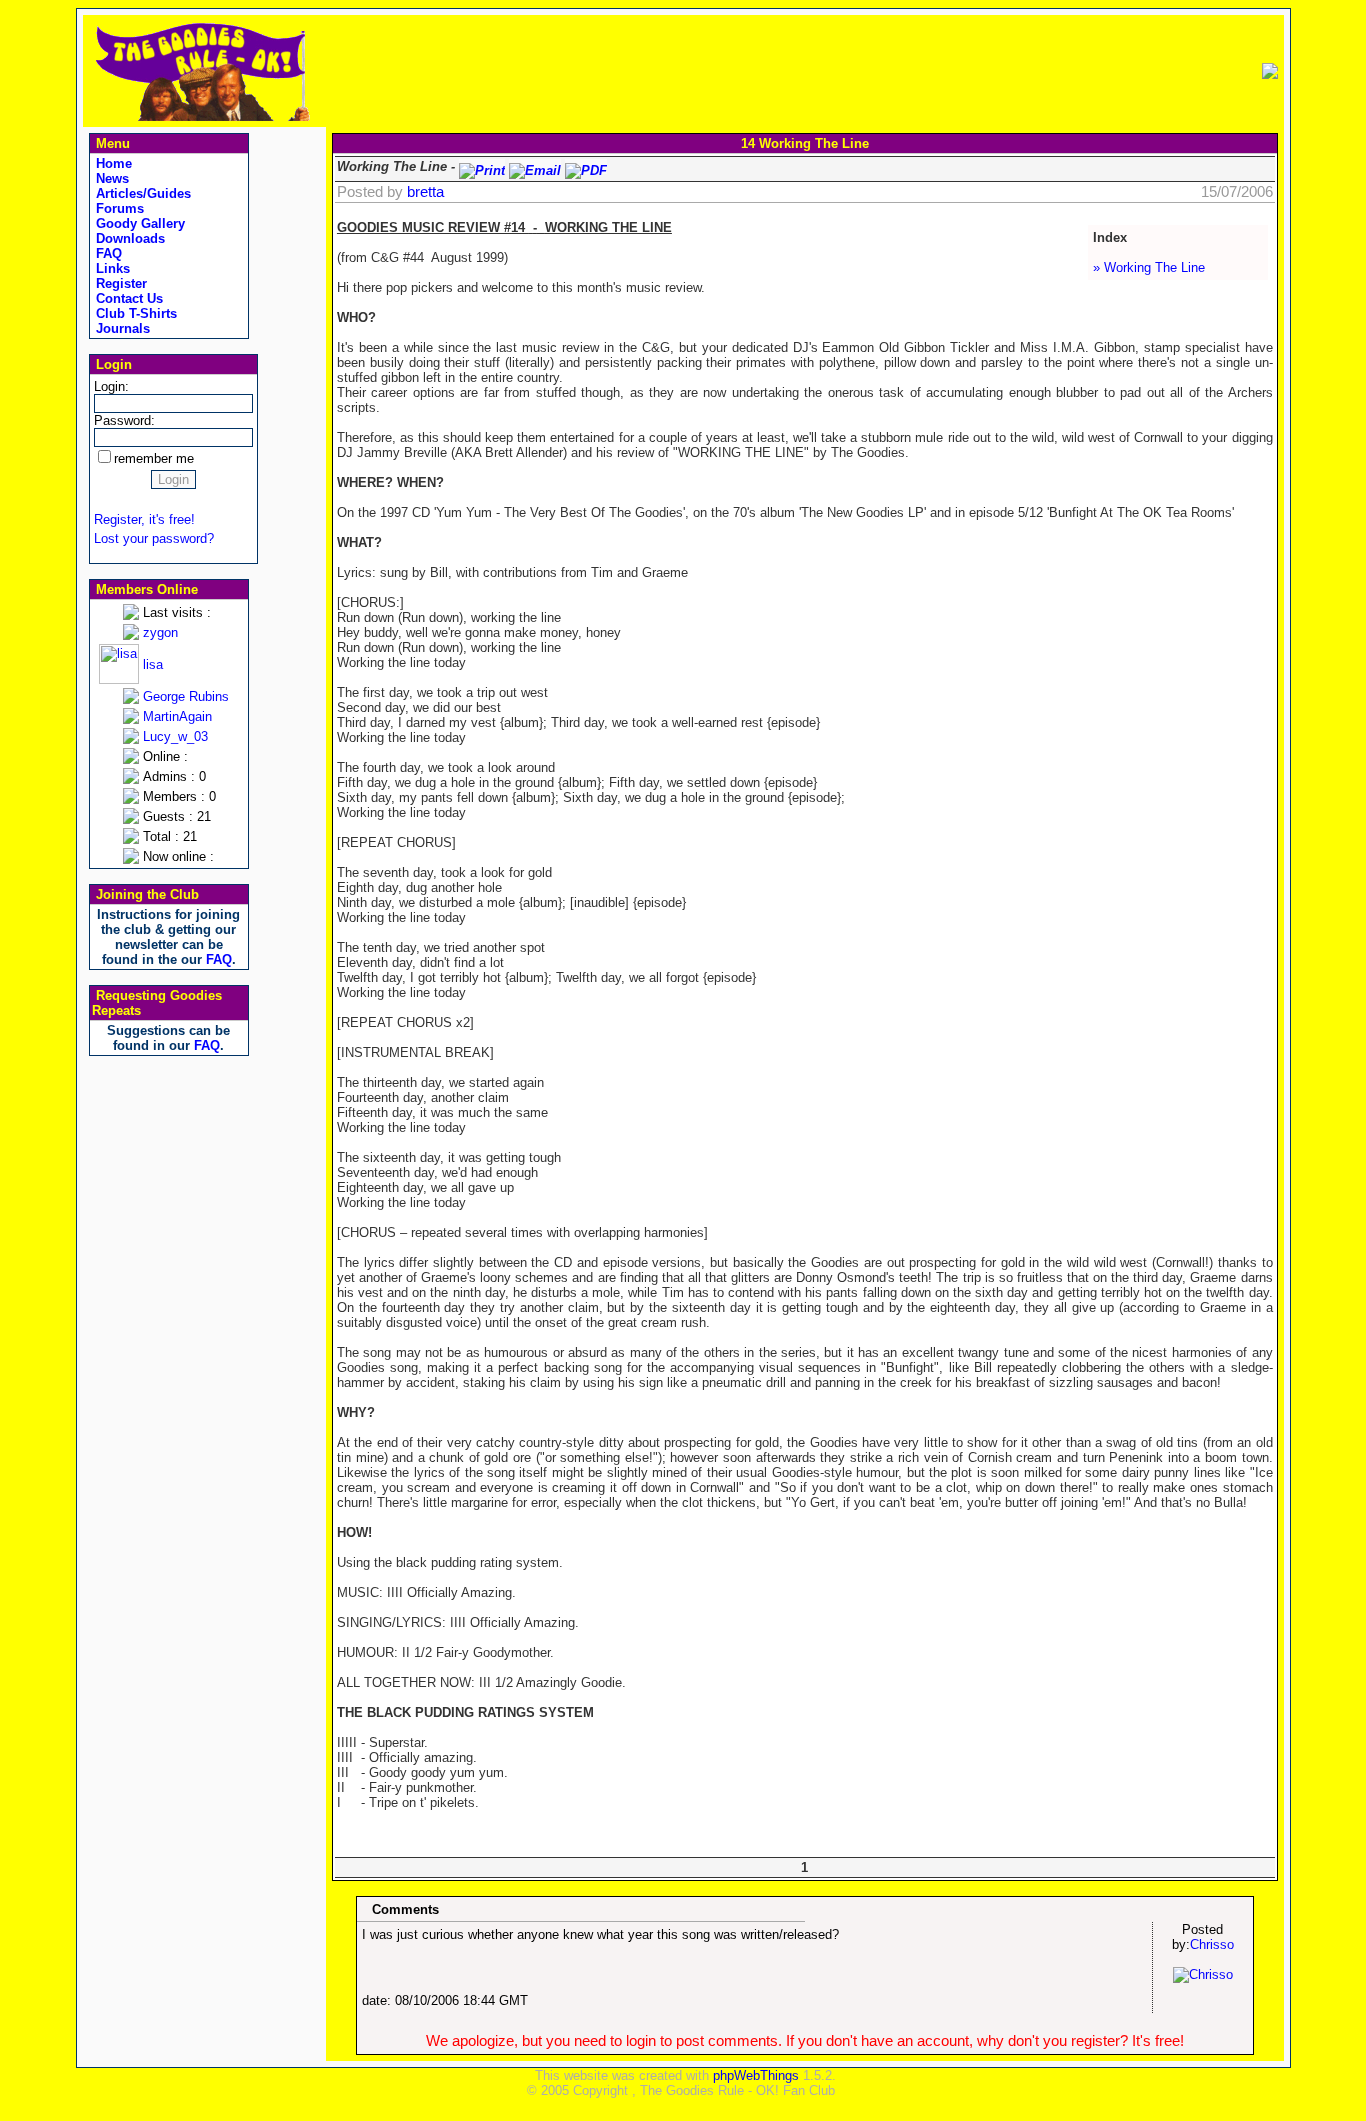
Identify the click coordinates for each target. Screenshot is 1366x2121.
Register (119, 283)
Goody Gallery (138, 223)
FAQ (107, 253)
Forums (118, 208)
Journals (121, 328)
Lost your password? (154, 538)
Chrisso (1212, 1944)
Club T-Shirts (134, 313)
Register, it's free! (144, 519)
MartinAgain (177, 716)
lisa (153, 664)
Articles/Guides (141, 193)
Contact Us (127, 298)
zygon (160, 632)
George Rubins (186, 696)
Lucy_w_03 (175, 736)
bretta (425, 192)
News (110, 178)
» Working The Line (1149, 267)
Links (111, 268)
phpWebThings (756, 2075)
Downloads (128, 238)
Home (112, 163)
